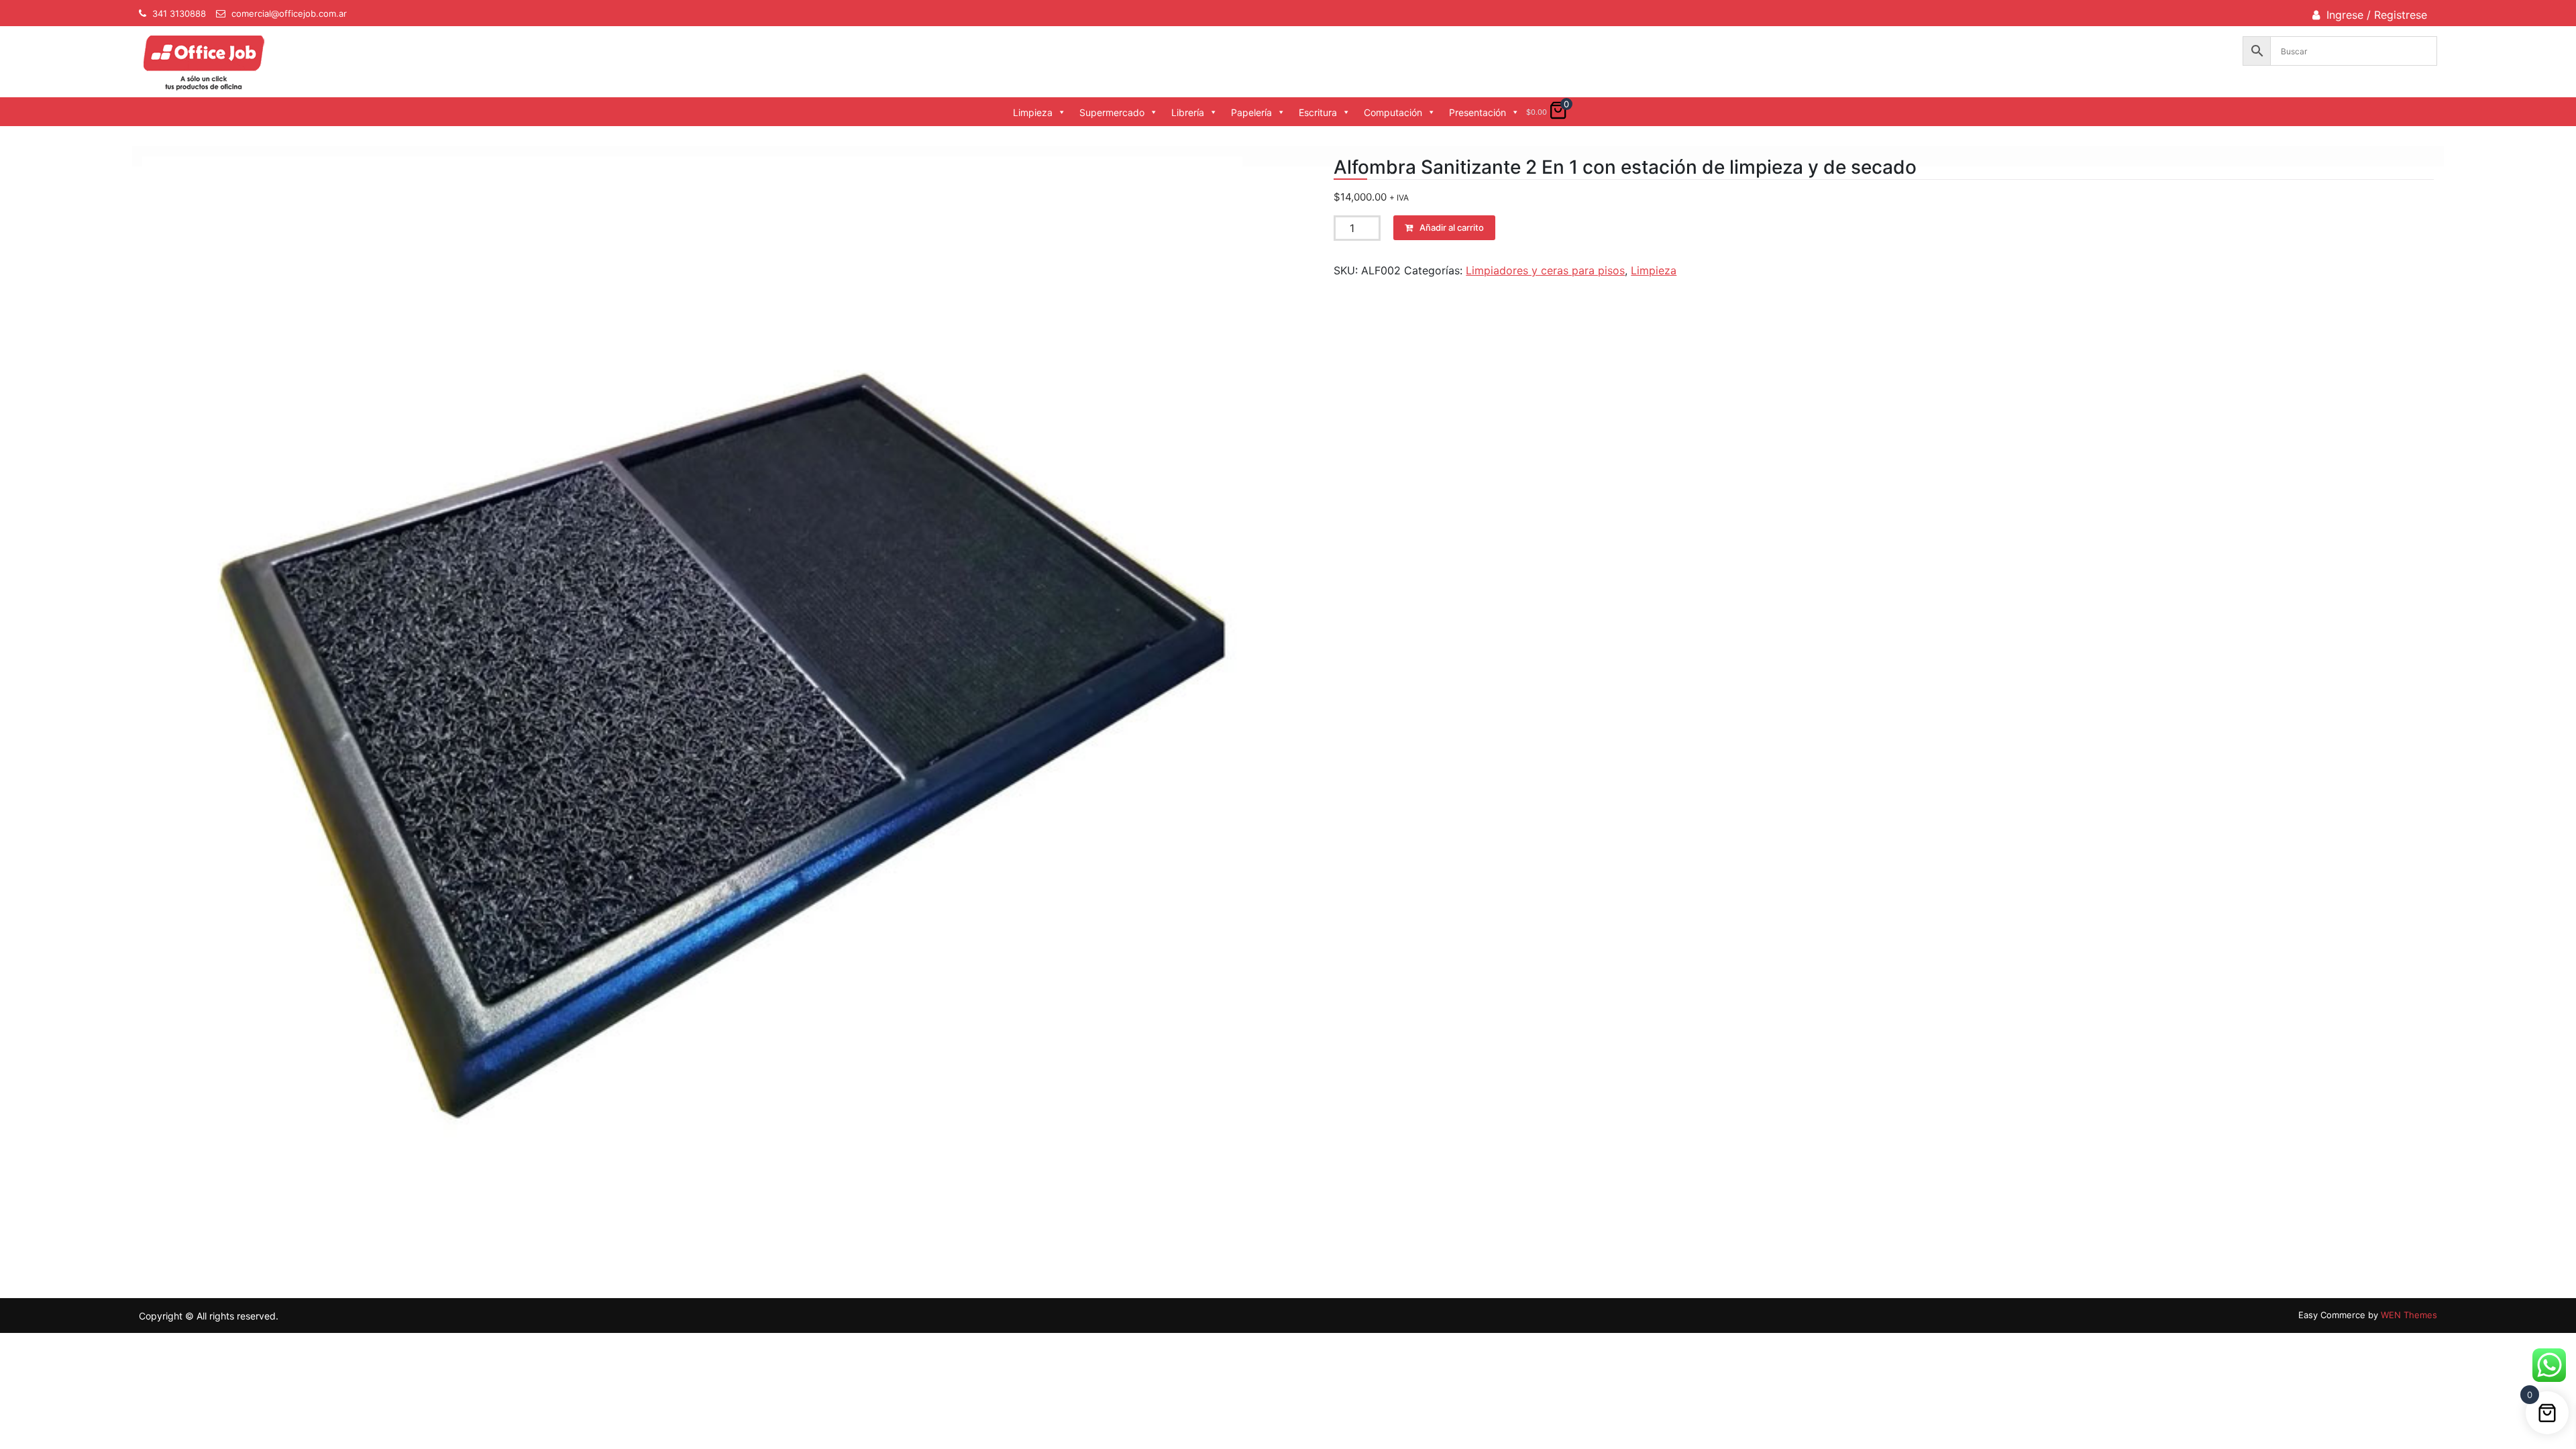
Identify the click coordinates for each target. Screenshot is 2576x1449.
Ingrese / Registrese (2377, 15)
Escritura (1318, 112)
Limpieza (1033, 112)
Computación (1393, 112)
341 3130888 (179, 13)
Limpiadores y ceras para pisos (1545, 270)
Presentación (1478, 112)
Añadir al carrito (1452, 227)
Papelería (1251, 112)
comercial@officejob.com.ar (289, 13)
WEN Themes (2409, 1315)
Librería (1188, 112)
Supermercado (1112, 112)
